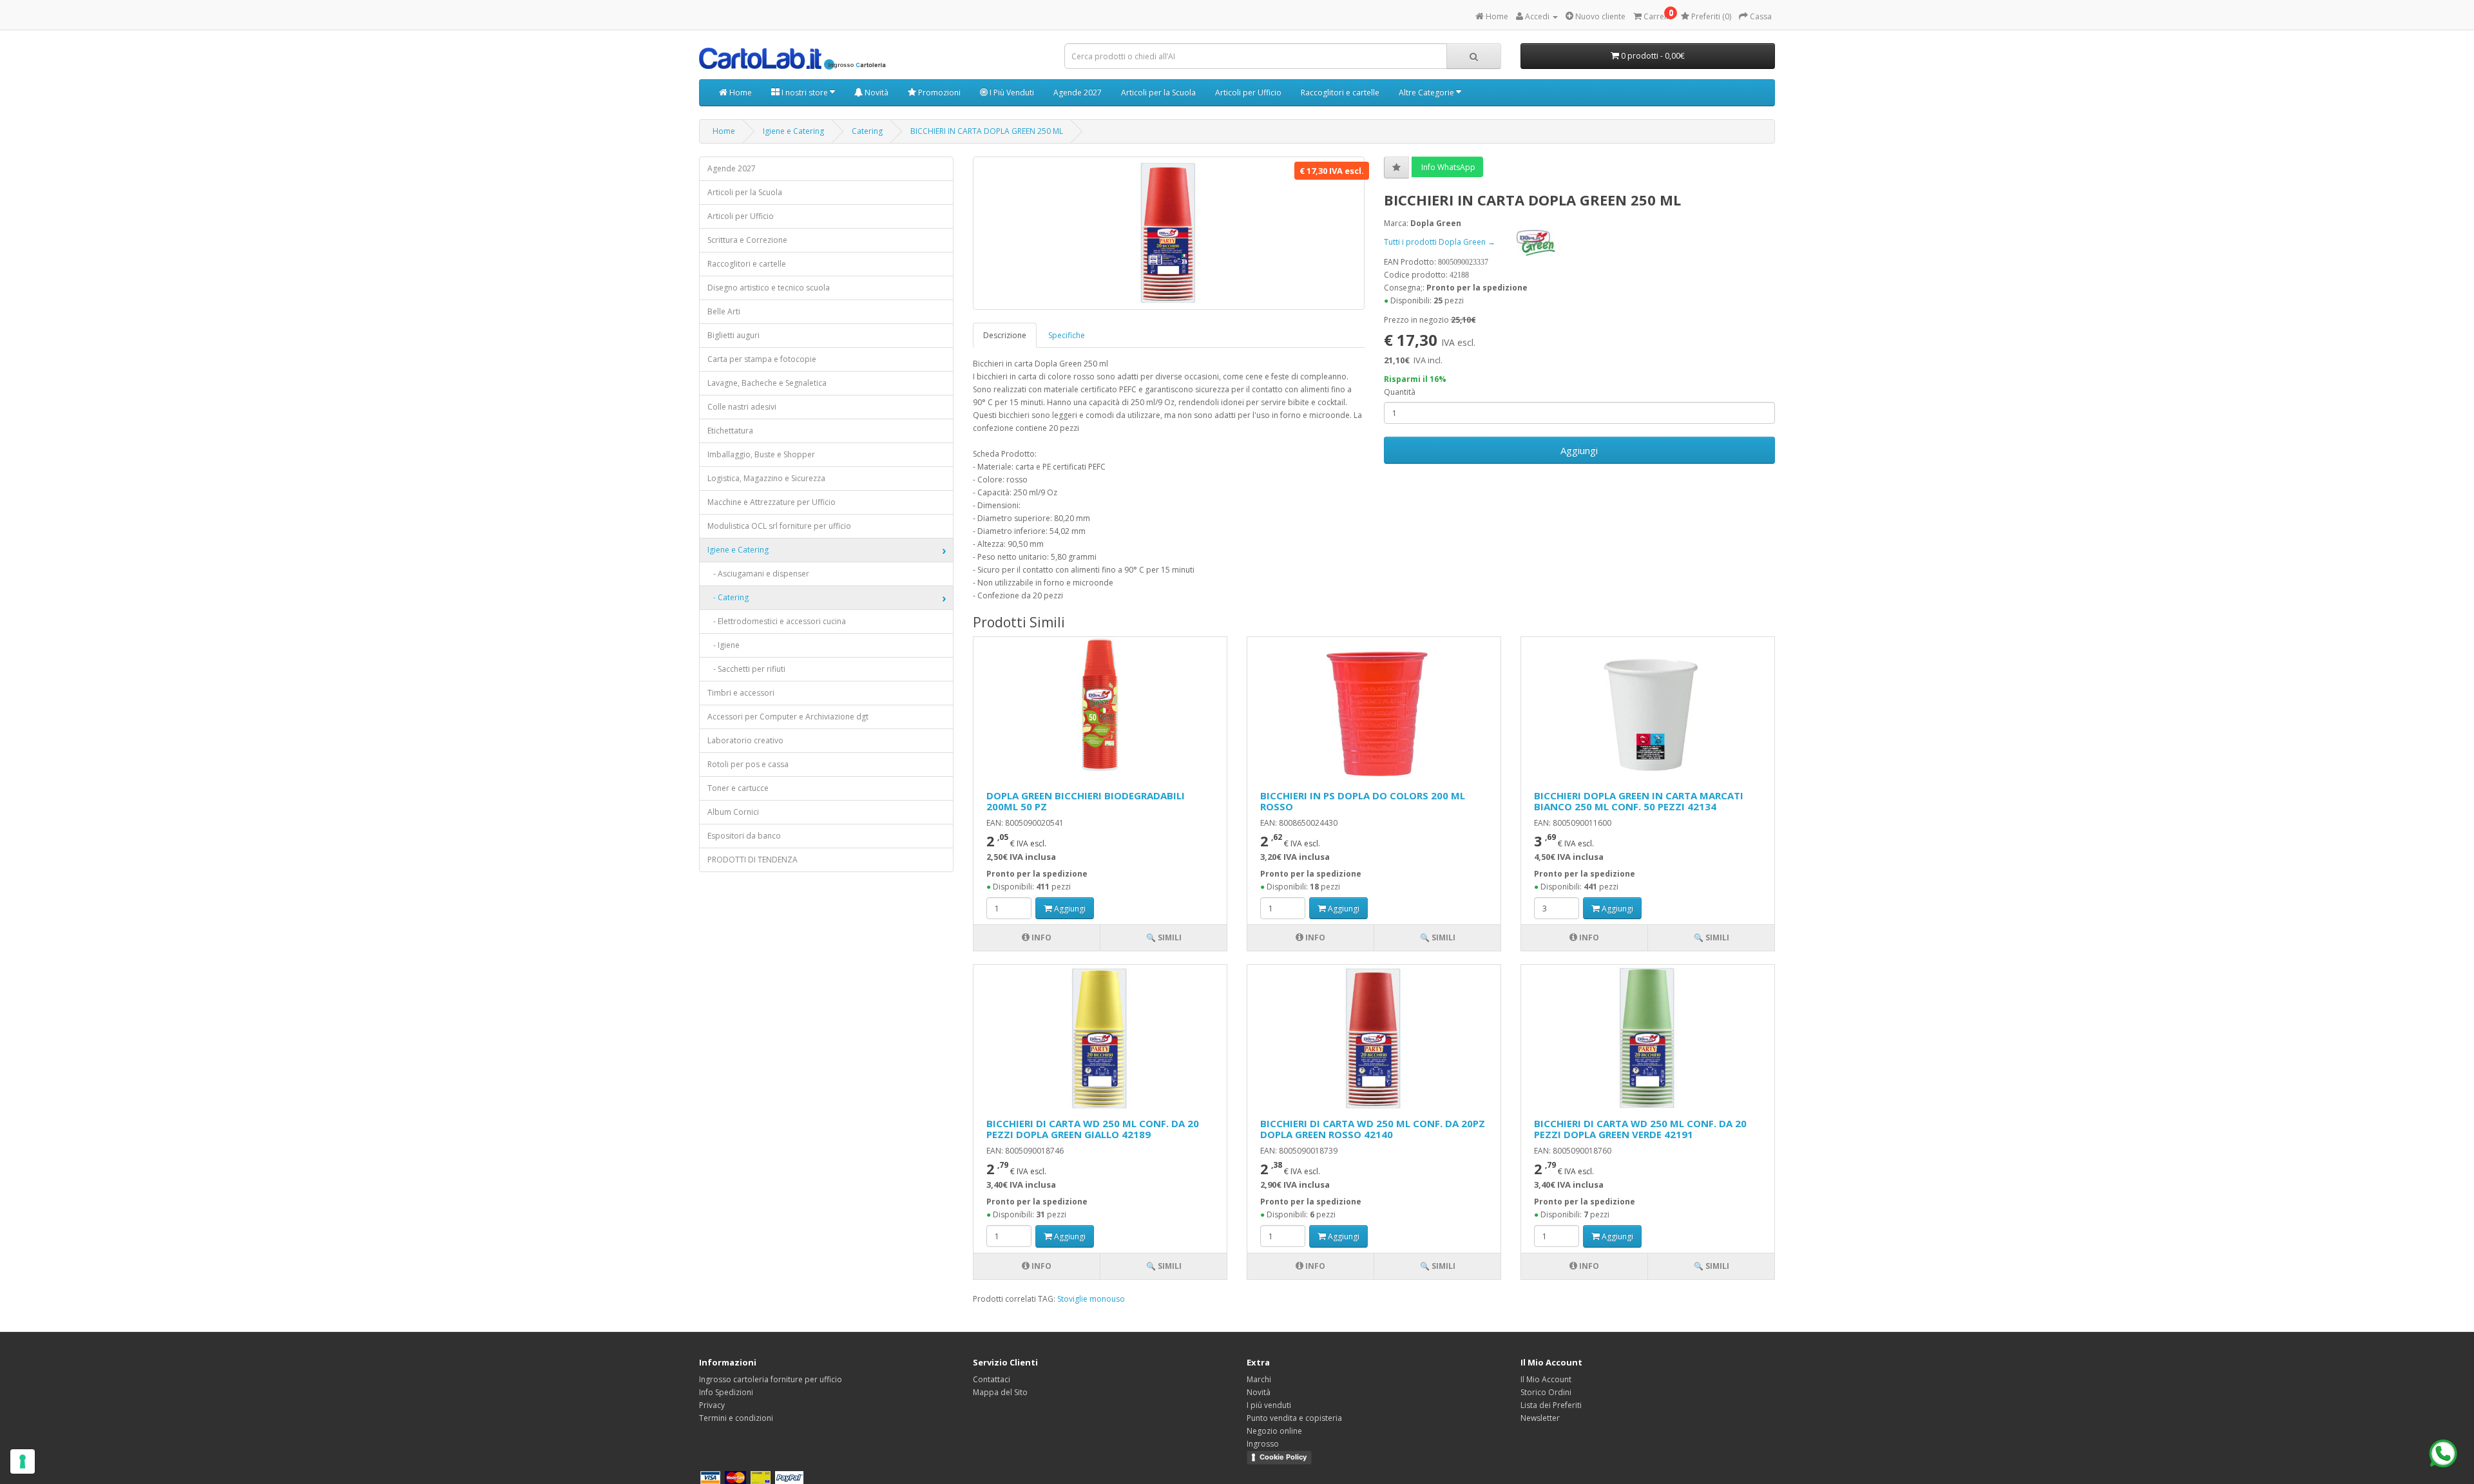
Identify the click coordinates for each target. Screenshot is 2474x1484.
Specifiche (1067, 335)
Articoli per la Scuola (1158, 92)
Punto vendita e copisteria (1294, 1418)
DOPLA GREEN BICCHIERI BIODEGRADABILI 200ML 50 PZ (1086, 801)
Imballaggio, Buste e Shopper (761, 454)
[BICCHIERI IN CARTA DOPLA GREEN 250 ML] (1169, 233)
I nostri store (805, 92)
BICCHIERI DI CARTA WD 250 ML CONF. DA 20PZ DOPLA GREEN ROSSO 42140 (1373, 1129)
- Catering (728, 597)
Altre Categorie (1427, 92)
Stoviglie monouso (1091, 1299)
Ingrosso (1263, 1444)
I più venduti (1269, 1405)
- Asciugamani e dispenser (758, 574)
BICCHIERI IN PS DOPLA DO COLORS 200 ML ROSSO (1363, 801)
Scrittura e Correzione (747, 240)
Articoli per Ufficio (1248, 92)
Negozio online (1274, 1431)
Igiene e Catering (793, 131)
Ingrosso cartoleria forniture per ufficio (771, 1379)
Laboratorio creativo (745, 740)
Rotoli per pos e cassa (748, 764)
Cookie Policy (1283, 1457)
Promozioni (938, 92)
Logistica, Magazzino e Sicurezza (766, 478)
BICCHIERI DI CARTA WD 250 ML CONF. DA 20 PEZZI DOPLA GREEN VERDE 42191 (1640, 1129)
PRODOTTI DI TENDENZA (753, 860)
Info (1040, 937)
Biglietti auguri (734, 335)
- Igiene (724, 645)
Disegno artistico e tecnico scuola (769, 288)
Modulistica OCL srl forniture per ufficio (779, 526)
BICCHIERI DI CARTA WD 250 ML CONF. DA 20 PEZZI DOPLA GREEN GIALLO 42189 (1093, 1129)
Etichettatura (730, 431)
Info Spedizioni (726, 1392)
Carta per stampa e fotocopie (762, 359)
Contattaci (992, 1379)
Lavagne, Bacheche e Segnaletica (767, 383)
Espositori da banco (744, 836)
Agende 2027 (1078, 92)
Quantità (1400, 392)
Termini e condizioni (736, 1418)
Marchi (1259, 1379)
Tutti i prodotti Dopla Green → (1441, 242)
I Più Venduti (1011, 92)
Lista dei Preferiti (1551, 1405)
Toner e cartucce (738, 788)
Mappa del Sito (1000, 1392)
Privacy (712, 1405)
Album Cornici (733, 812)
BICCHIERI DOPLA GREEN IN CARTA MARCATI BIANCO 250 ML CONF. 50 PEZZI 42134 (1639, 801)
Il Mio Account (1546, 1379)
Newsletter (1540, 1418)
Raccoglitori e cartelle (1340, 92)
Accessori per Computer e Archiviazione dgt (788, 717)
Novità (876, 92)
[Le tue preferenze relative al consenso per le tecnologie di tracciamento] (23, 1461)
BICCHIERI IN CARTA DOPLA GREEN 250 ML (987, 131)
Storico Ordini (1546, 1392)
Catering (867, 131)
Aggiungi (1579, 450)
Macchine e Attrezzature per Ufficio (772, 502)
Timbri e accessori (741, 693)
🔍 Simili (1164, 937)
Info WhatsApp (1447, 167)
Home (740, 92)
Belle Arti (724, 311)
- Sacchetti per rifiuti (746, 669)
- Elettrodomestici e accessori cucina (777, 621)
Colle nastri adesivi (742, 407)
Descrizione (1005, 335)
